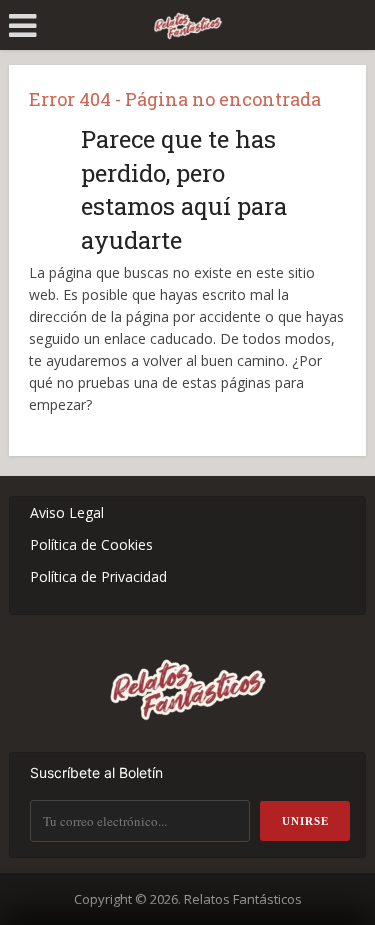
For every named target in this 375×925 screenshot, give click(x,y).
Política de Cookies (91, 544)
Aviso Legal (67, 512)
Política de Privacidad (98, 576)
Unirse (305, 821)
